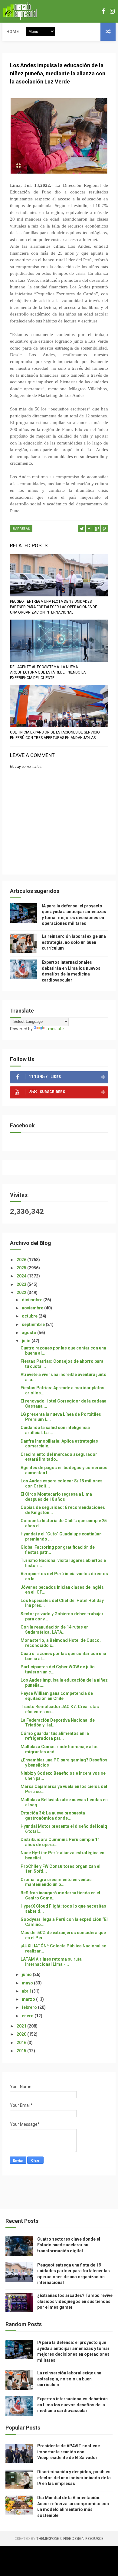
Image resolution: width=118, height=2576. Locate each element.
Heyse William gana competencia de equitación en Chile (57, 1696)
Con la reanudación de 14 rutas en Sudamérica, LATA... (55, 1630)
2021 (22, 2026)
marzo (29, 1999)
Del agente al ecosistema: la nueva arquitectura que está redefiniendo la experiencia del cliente (48, 672)
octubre (30, 1316)
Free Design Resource (83, 2538)
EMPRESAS (21, 529)
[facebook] (103, 11)
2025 (22, 1268)
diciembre (33, 1300)
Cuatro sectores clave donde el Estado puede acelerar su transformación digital (69, 2245)
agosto (29, 1333)
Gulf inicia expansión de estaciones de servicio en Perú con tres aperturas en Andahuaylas (55, 735)
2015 (22, 2051)
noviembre (33, 1308)
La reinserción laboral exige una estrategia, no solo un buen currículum (74, 942)
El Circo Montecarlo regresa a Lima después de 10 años (56, 1497)
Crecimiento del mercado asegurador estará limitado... (59, 1457)
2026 (22, 1260)
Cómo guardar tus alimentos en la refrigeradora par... (55, 1736)
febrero (30, 2007)
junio (27, 1974)
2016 (22, 2043)
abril (27, 1991)
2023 (22, 1284)
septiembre (34, 1324)
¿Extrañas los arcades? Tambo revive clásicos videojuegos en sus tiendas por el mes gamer (75, 2301)
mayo (28, 1983)
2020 (22, 2034)
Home (13, 32)
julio (27, 1341)
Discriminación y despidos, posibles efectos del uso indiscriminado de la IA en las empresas (74, 2478)
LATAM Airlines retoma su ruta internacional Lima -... (51, 1962)
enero (28, 2016)
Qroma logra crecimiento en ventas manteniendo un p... (56, 1882)
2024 (22, 1276)
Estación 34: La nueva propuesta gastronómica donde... (53, 1816)
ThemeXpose (48, 2538)
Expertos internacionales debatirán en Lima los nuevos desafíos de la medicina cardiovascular (72, 2405)
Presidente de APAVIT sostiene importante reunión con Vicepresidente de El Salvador (69, 2452)
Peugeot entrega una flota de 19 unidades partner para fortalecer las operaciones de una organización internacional (54, 607)
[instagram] (112, 11)
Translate (55, 1029)
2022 (22, 1293)
